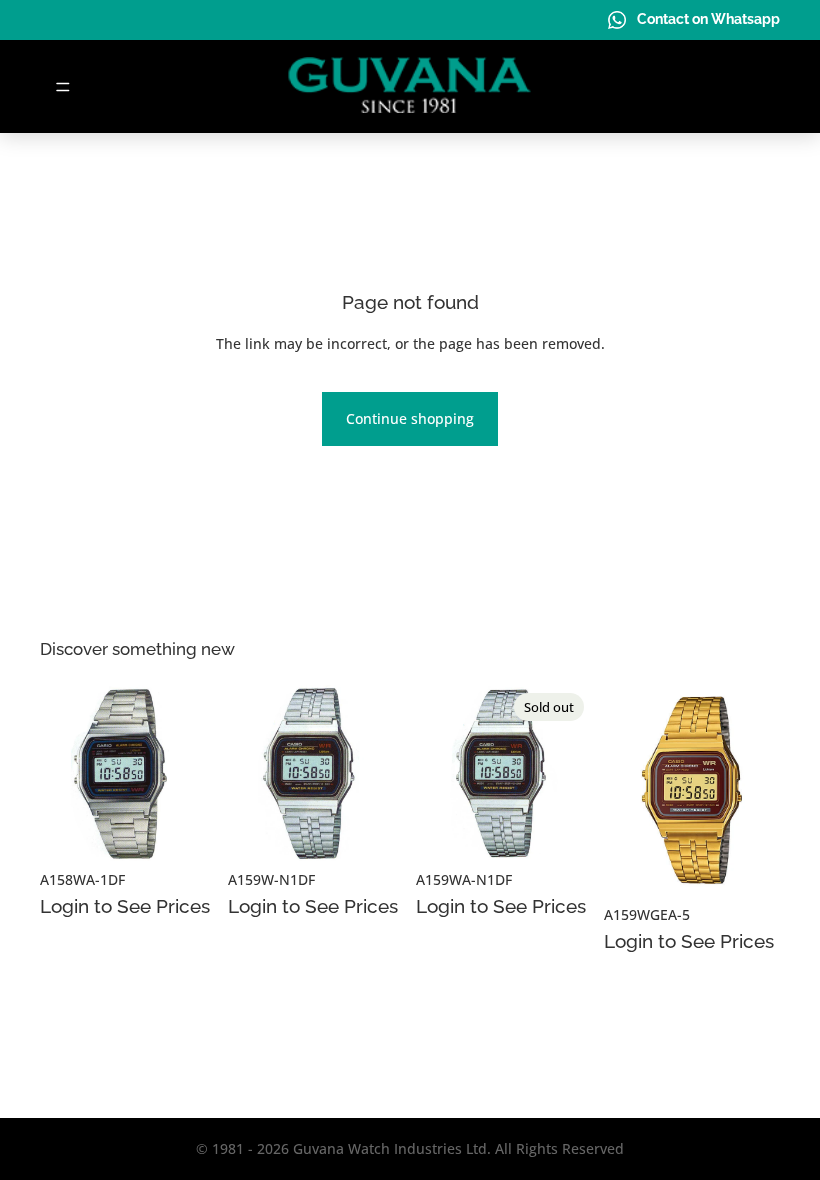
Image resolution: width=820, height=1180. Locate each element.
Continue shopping (410, 418)
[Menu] (63, 87)
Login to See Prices (125, 906)
